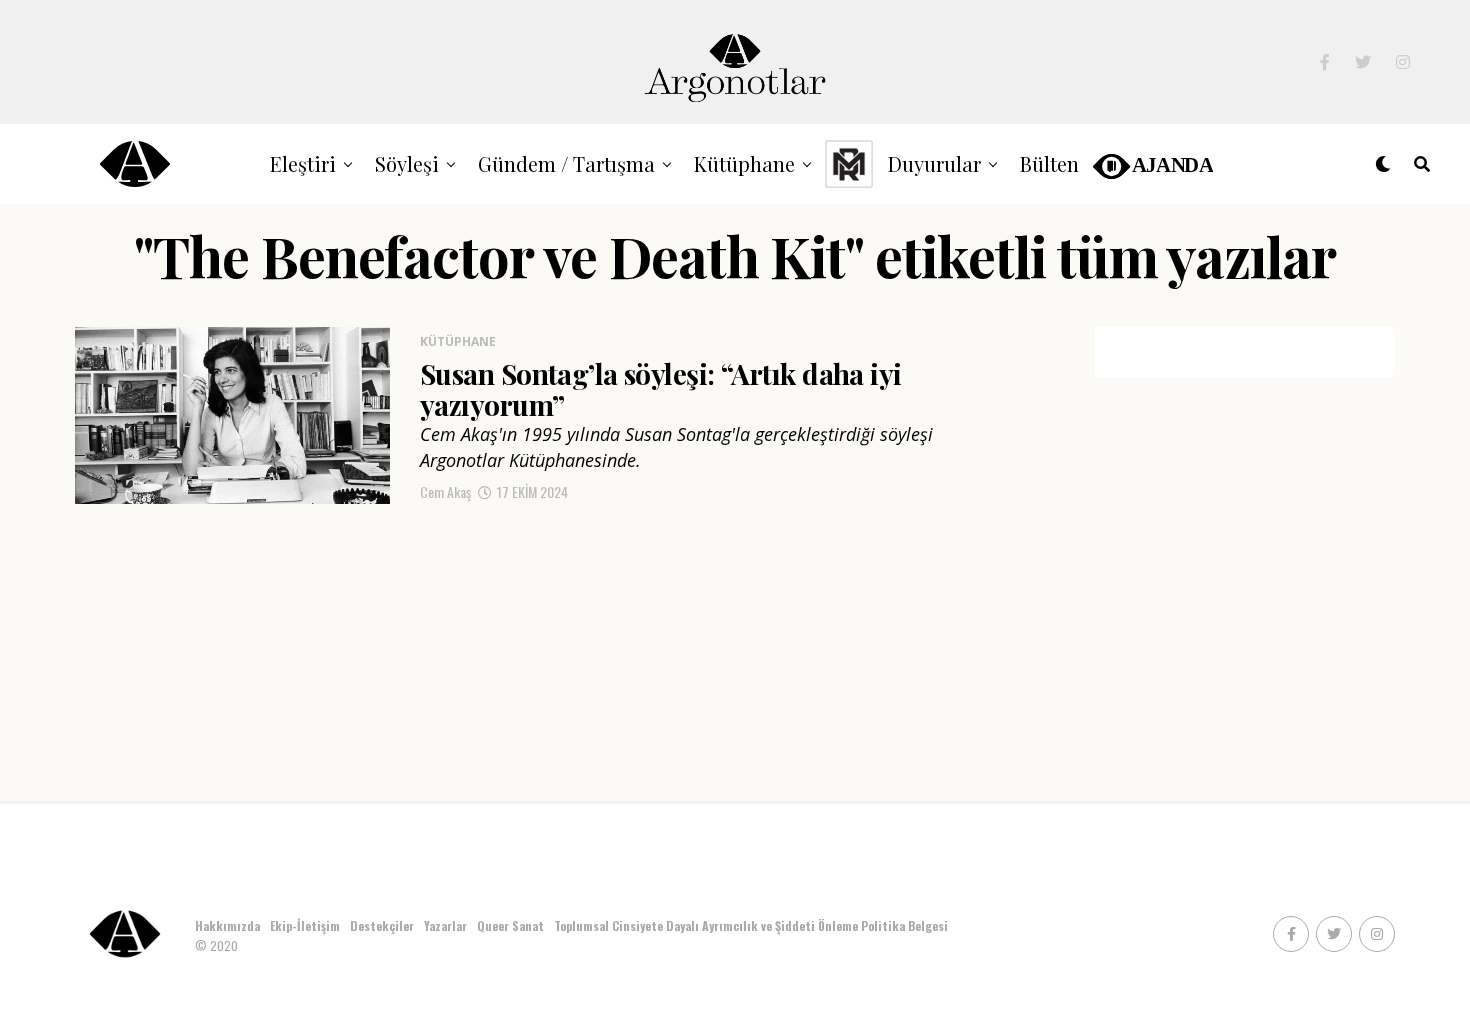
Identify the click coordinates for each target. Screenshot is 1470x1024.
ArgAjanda (1151, 163)
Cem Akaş (445, 491)
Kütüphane (744, 163)
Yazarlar (445, 925)
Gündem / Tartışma (566, 163)
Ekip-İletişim (305, 925)
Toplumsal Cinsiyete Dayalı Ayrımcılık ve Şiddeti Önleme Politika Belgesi (752, 925)
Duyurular (934, 163)
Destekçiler (382, 925)
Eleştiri (303, 163)
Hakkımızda (227, 925)
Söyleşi (407, 163)
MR (849, 163)
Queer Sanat (510, 925)
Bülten (1049, 163)
